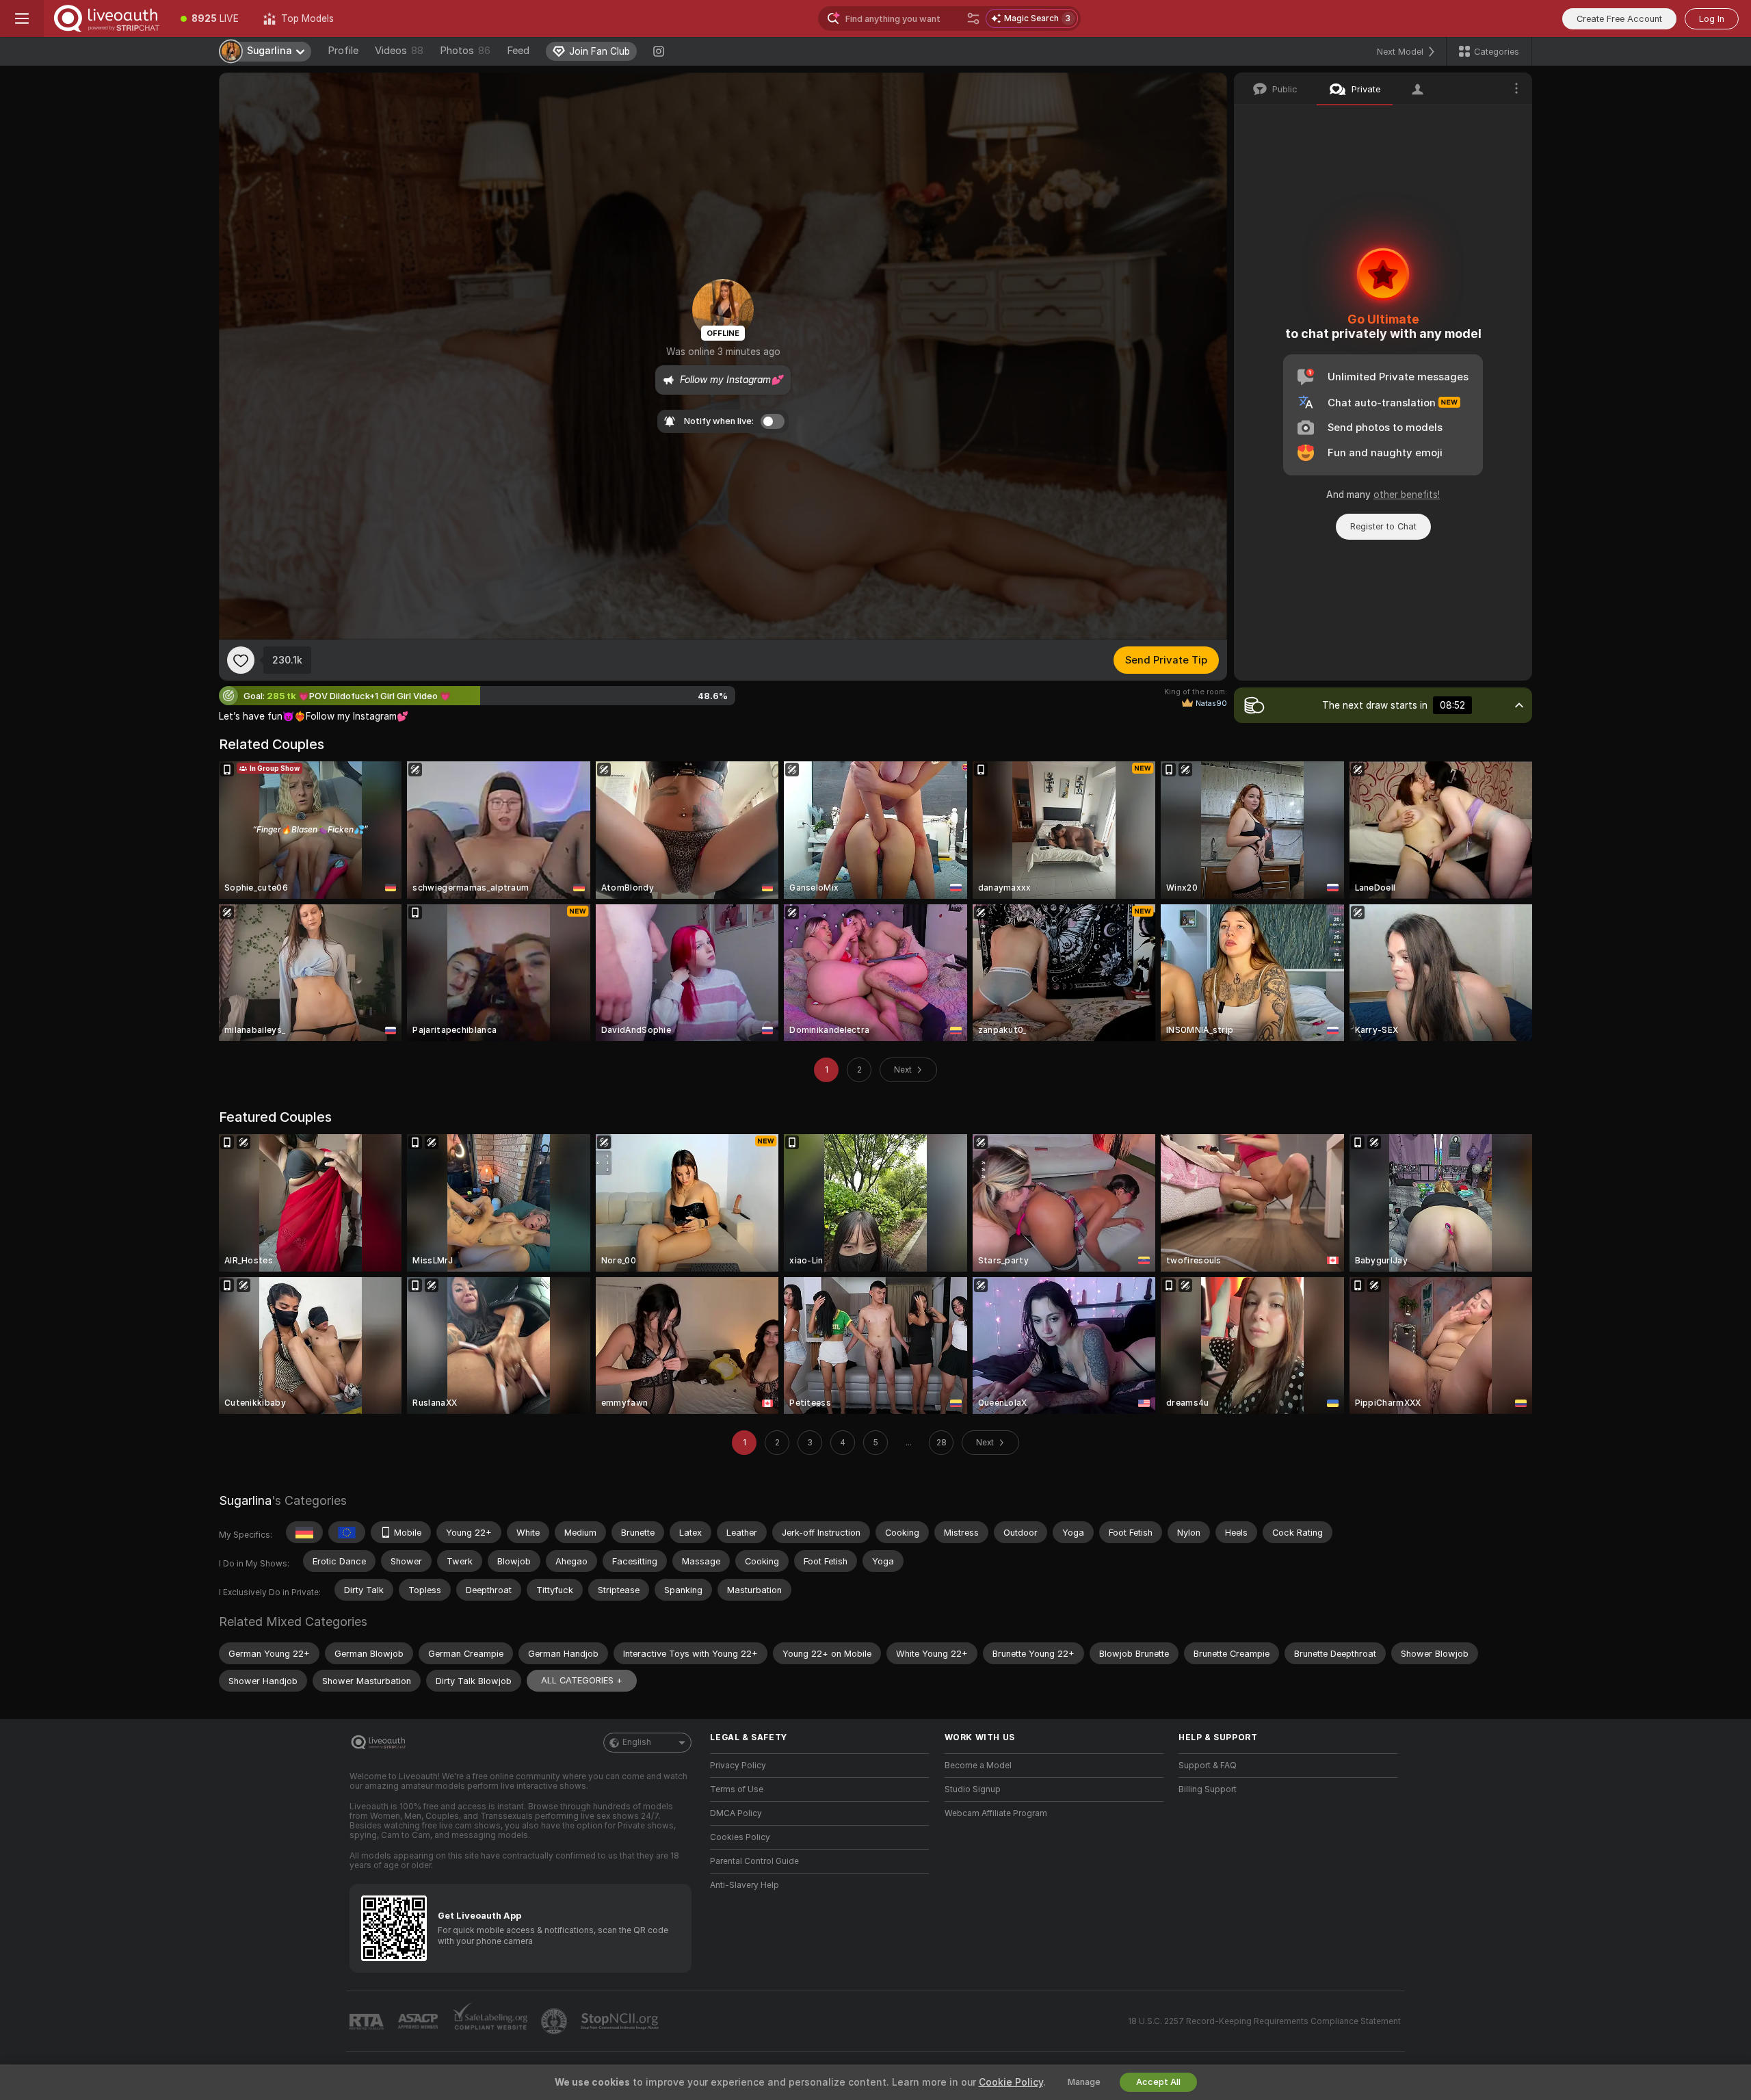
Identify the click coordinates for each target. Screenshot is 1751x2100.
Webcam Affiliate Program (996, 1813)
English (637, 1742)
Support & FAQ (1208, 1766)
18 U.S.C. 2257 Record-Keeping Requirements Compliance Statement (1264, 2021)
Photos (465, 51)
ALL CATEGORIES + (582, 1680)
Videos (399, 51)
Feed (518, 51)
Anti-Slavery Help (745, 1885)
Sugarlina (245, 1500)
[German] (304, 1532)
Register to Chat (1383, 526)
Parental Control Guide (754, 1861)
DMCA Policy (736, 1813)
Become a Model (978, 1766)
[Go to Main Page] (106, 18)
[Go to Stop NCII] (621, 2021)
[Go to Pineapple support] (555, 2021)
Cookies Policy (740, 1837)
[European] (347, 1532)
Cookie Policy (1011, 2082)
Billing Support (1208, 1789)
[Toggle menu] (22, 18)
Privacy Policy (738, 1766)
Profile (343, 51)
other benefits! (1407, 495)
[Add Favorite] (241, 660)
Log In (1712, 19)
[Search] (973, 18)
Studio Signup (973, 1789)
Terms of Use (737, 1789)
